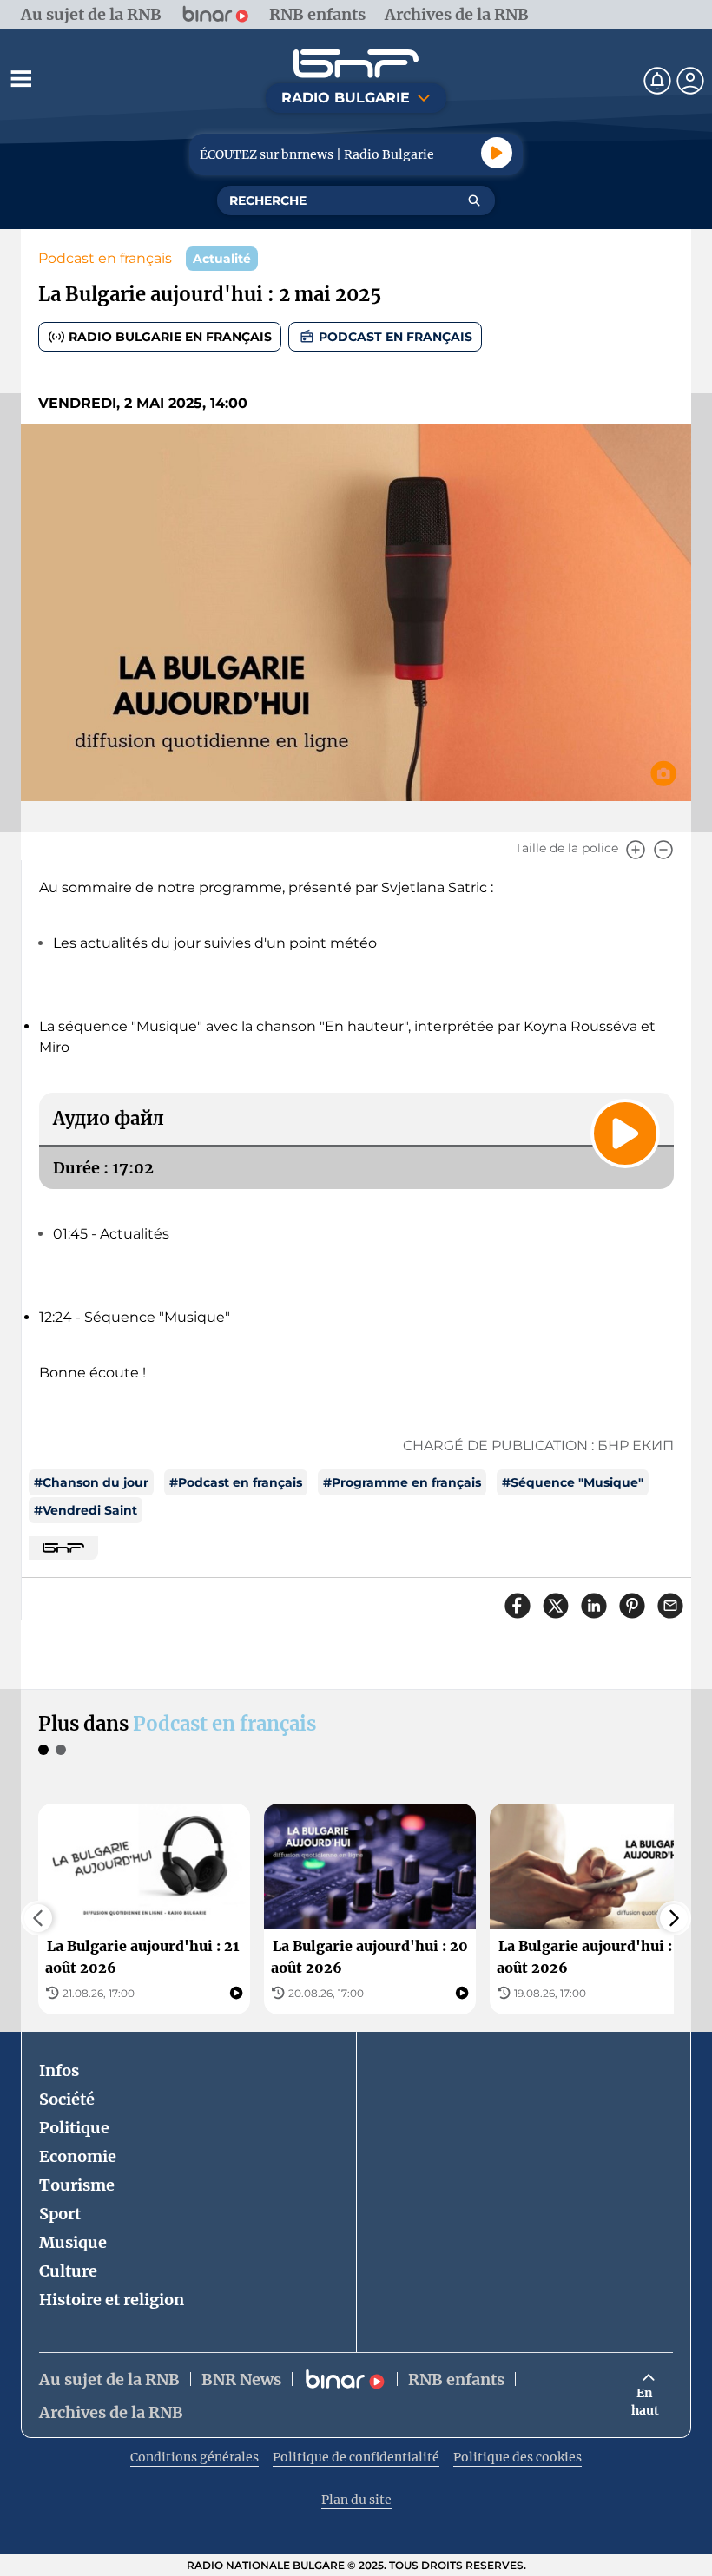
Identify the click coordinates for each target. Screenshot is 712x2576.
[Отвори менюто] (21, 78)
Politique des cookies (518, 2457)
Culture (68, 2271)
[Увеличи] (636, 850)
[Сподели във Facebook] (518, 1606)
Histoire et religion (112, 2300)
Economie (78, 2156)
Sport (60, 2214)
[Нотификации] (657, 81)
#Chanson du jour (91, 1482)
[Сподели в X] (556, 1606)
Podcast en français (105, 258)
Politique (74, 2128)
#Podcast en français (236, 1482)
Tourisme (77, 2185)
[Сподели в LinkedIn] (594, 1606)
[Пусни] (497, 153)
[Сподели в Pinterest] (632, 1606)
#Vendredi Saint (86, 1510)
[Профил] (690, 81)
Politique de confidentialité (356, 2457)
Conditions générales (194, 2457)
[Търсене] (474, 200)
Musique (73, 2242)
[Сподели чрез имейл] (670, 1606)
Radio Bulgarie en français (170, 337)
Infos (59, 2070)
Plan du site (356, 2500)
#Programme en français (402, 1482)
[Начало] (356, 64)
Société (67, 2099)
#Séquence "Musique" (573, 1482)
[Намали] (663, 850)
